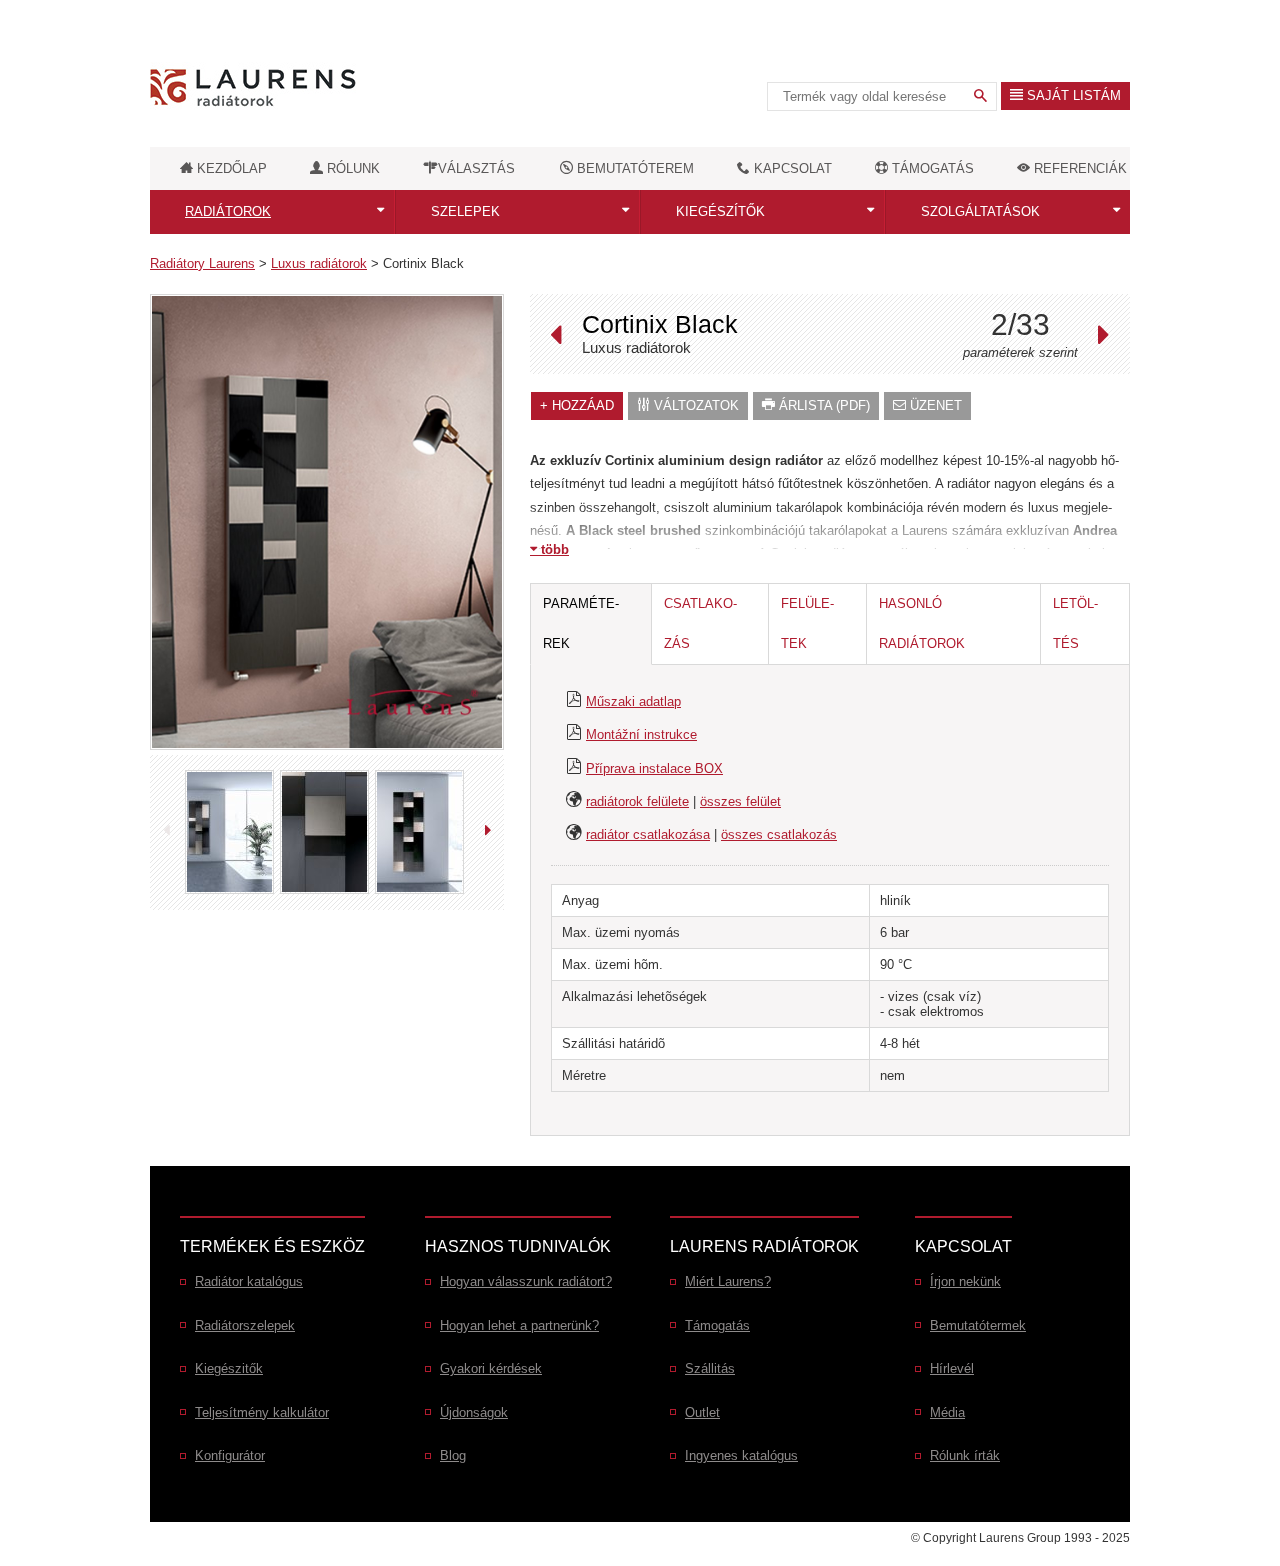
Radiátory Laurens (202, 263)
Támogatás (717, 1325)
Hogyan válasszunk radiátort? (526, 1281)
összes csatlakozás (779, 834)
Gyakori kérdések (491, 1368)
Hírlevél (952, 1368)
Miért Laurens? (728, 1281)
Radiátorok (228, 211)
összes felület (740, 801)
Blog (453, 1455)
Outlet (702, 1412)
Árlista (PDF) (822, 405)
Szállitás (710, 1368)
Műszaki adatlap (633, 701)
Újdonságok (474, 1412)
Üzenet (934, 405)
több (553, 549)
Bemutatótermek (978, 1325)
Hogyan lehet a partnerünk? (519, 1325)
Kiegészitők (229, 1368)
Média (947, 1412)
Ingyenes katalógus (741, 1455)
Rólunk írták (965, 1455)
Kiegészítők (720, 211)
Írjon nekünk (965, 1281)
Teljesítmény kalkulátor (262, 1412)
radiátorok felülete (637, 801)
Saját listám (1072, 95)
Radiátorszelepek (245, 1325)
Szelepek (465, 211)
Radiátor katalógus (249, 1281)
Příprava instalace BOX (654, 768)
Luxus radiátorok (319, 263)
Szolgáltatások (980, 211)
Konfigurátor (230, 1455)
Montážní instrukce (641, 734)
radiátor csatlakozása (648, 834)
